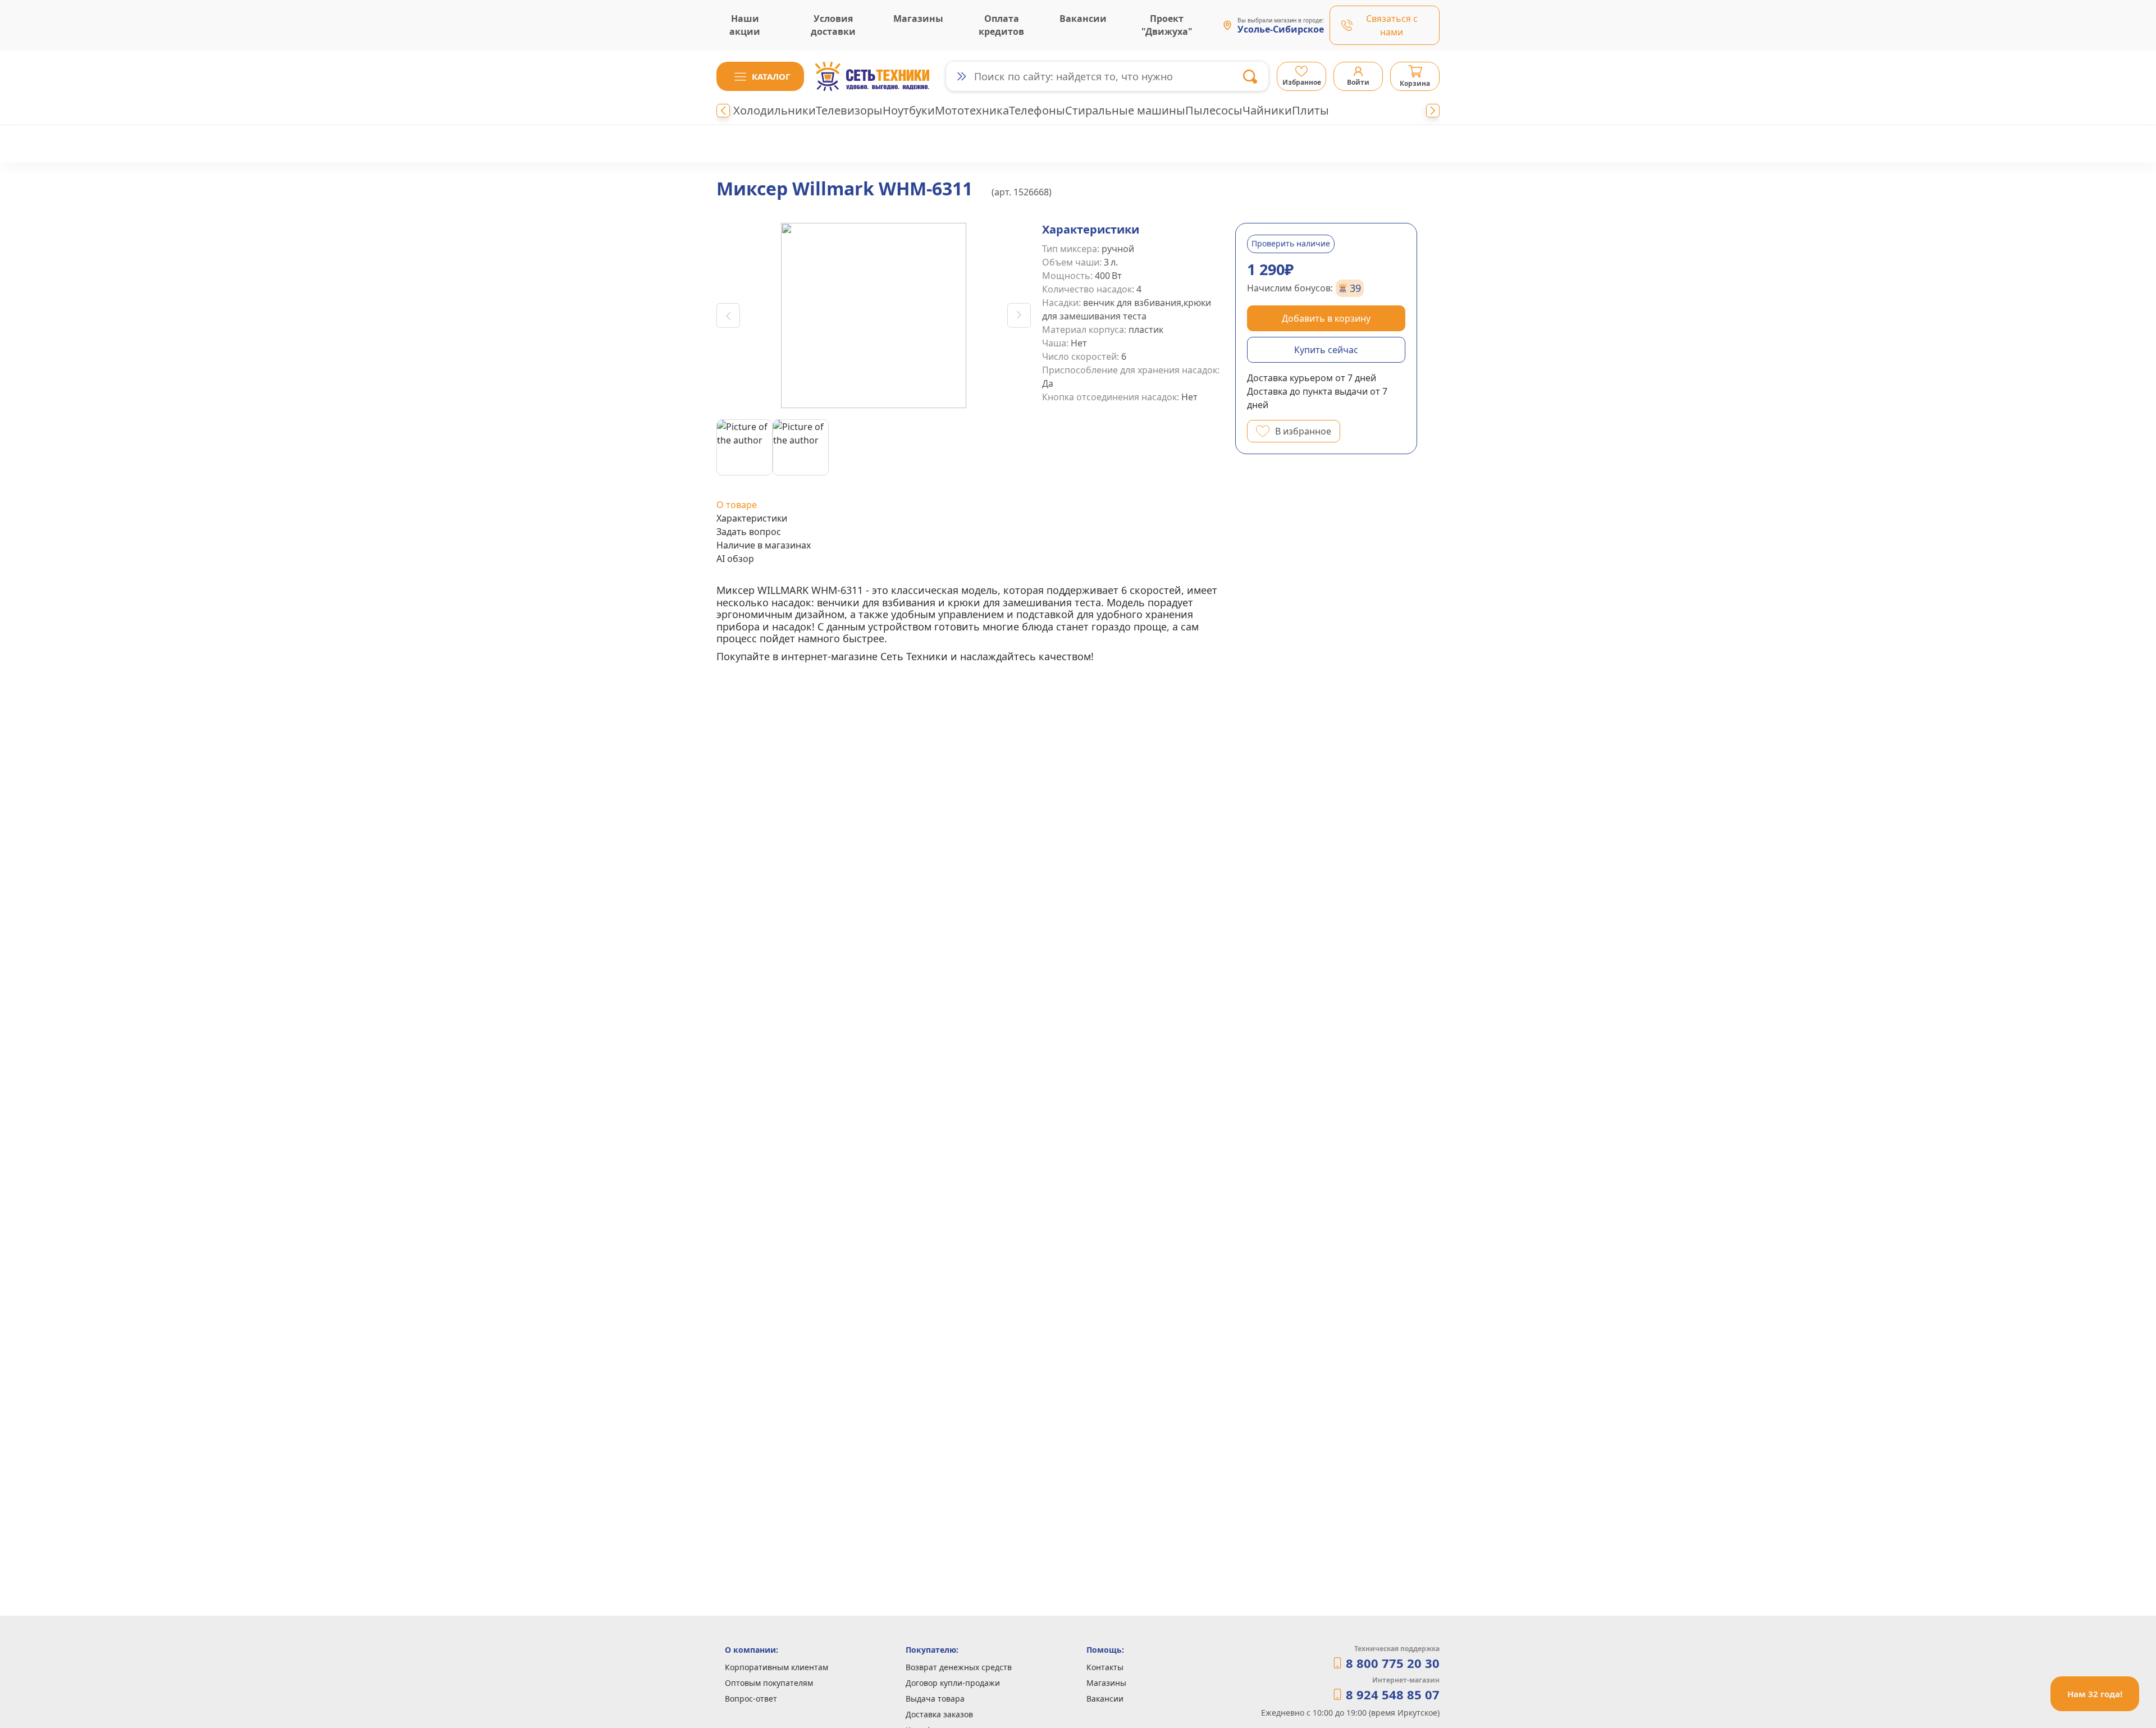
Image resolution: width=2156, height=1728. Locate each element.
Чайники (1267, 110)
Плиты (1310, 110)
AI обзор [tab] (735, 559)
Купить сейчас (1326, 350)
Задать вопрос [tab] (749, 532)
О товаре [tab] (737, 505)
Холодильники (775, 110)
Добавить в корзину (1326, 318)
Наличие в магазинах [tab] (764, 545)
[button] (760, 76)
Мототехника (972, 110)
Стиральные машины (1125, 110)
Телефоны (1037, 110)
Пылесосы (1214, 110)
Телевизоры (849, 110)
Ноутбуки (909, 110)
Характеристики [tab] (752, 518)
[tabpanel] (970, 624)
